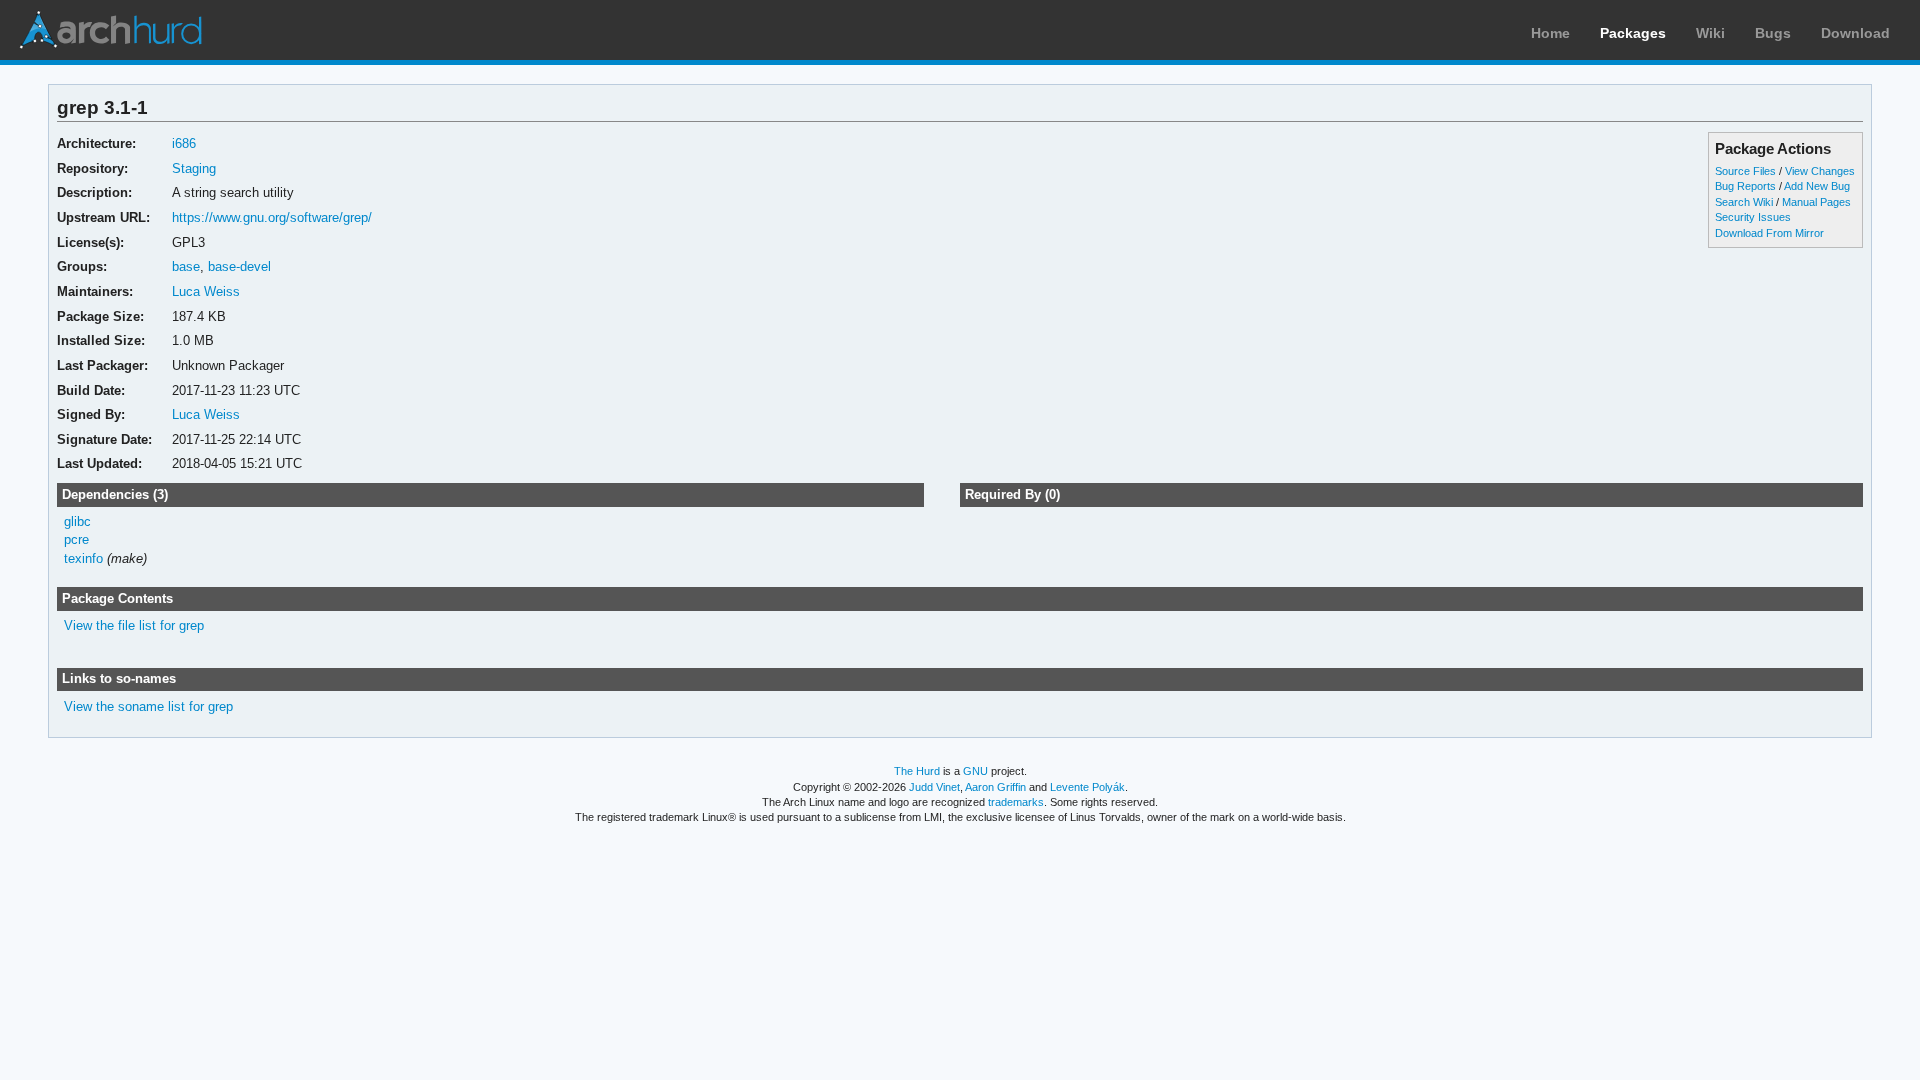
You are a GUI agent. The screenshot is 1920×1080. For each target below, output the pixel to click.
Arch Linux (110, 30)
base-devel (239, 266)
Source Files (1745, 171)
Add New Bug (1817, 186)
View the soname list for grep (148, 706)
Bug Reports (1745, 186)
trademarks (1016, 802)
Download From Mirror (1769, 233)
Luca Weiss (206, 291)
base (186, 266)
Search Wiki (1744, 202)
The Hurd (917, 771)
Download (1855, 33)
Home (1550, 33)
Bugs (1773, 33)
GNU (975, 771)
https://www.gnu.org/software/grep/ (272, 217)
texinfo (83, 558)
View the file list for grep (134, 625)
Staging (194, 168)
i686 (184, 143)
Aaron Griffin (995, 787)
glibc (77, 521)
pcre (76, 539)
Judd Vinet (934, 787)
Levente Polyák (1087, 787)
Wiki (1710, 33)
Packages (1633, 33)
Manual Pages (1816, 202)
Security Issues (1753, 217)
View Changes (1820, 171)
